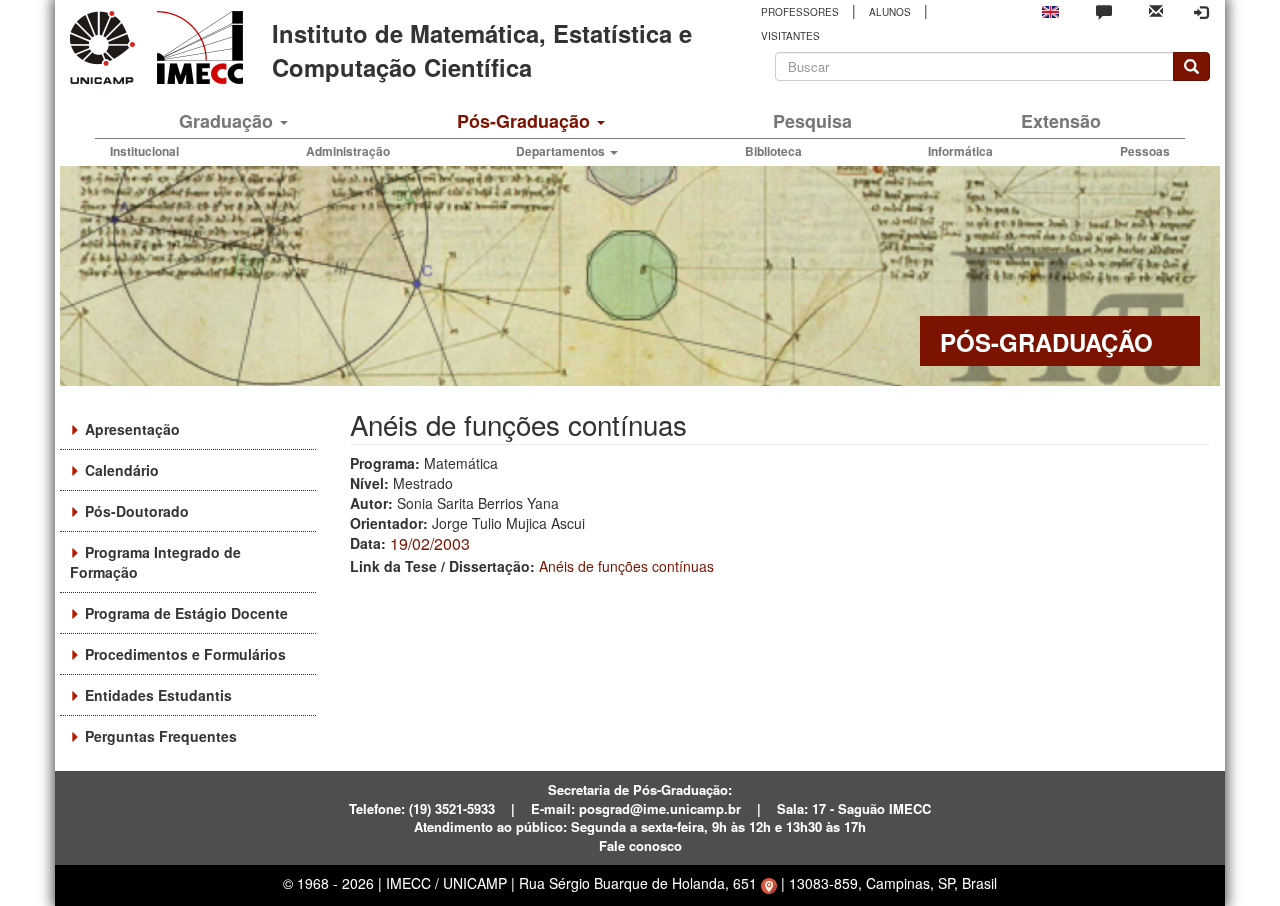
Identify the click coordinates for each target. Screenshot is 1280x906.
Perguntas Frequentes (161, 736)
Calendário (122, 470)
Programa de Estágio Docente (186, 613)
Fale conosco (640, 845)
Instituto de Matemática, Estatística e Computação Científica (482, 50)
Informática (960, 151)
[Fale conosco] (1104, 11)
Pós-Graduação (526, 121)
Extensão (1061, 121)
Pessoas (1145, 151)
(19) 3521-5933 (452, 808)
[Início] (196, 47)
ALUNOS (890, 12)
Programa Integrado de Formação (155, 562)
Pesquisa (812, 121)
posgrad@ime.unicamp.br (660, 808)
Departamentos (562, 151)
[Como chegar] (769, 883)
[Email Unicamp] (1156, 9)
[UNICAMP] (106, 47)
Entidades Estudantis (158, 695)
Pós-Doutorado (137, 511)
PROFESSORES (800, 12)
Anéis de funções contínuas (626, 566)
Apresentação (132, 429)
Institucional (144, 151)
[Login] (1201, 12)
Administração (348, 151)
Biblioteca (773, 151)
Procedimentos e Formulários (185, 654)
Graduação (228, 121)
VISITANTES (790, 36)
